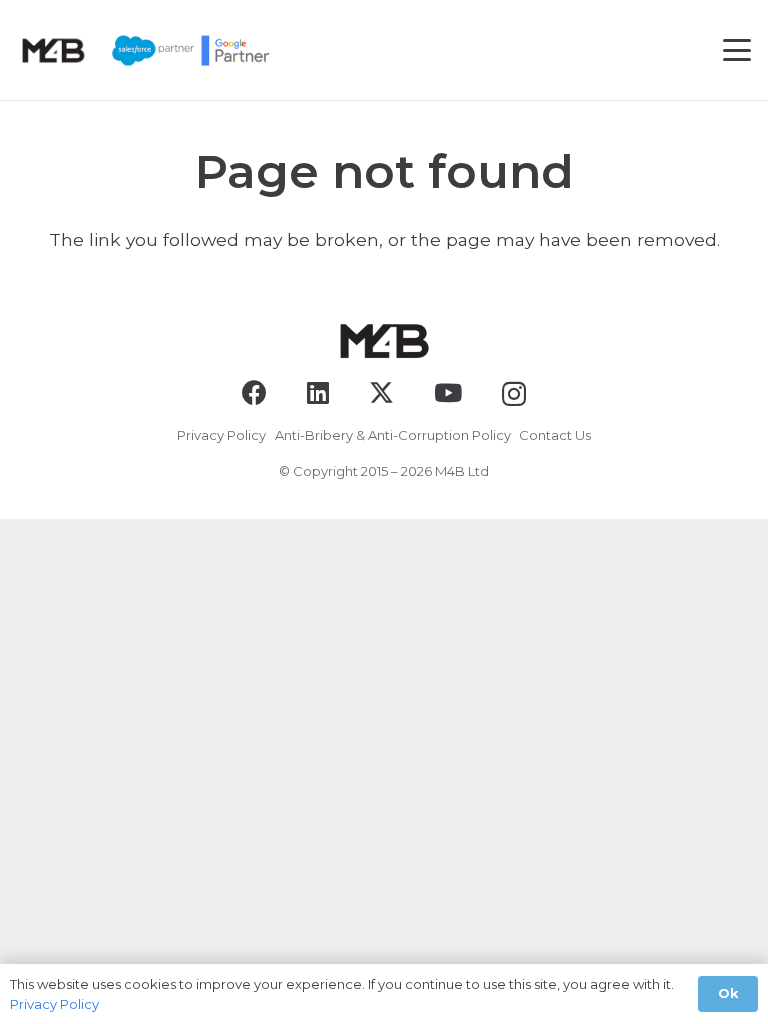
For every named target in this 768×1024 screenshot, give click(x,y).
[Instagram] (514, 394)
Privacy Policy (221, 435)
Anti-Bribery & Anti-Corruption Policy (393, 435)
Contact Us (555, 435)
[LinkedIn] (318, 392)
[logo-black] (53, 50)
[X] (381, 393)
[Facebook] (254, 392)
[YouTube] (448, 392)
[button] (737, 50)
